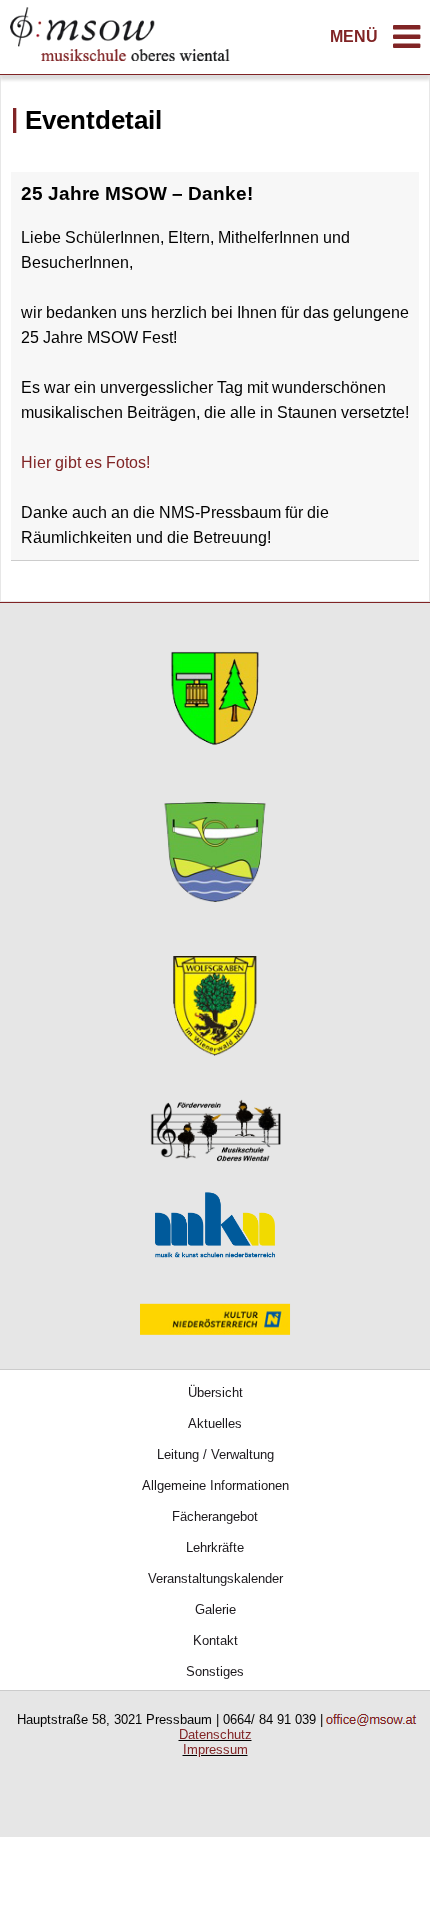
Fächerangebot (215, 1516)
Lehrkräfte (215, 1547)
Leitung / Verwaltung (215, 1454)
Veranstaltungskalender (215, 1578)
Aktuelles (215, 1423)
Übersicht (215, 1392)
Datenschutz (215, 1734)
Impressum (215, 1749)
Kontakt (215, 1640)
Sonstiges (215, 1671)
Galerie (215, 1609)
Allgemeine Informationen (215, 1485)
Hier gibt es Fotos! (85, 462)
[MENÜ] (406, 42)
